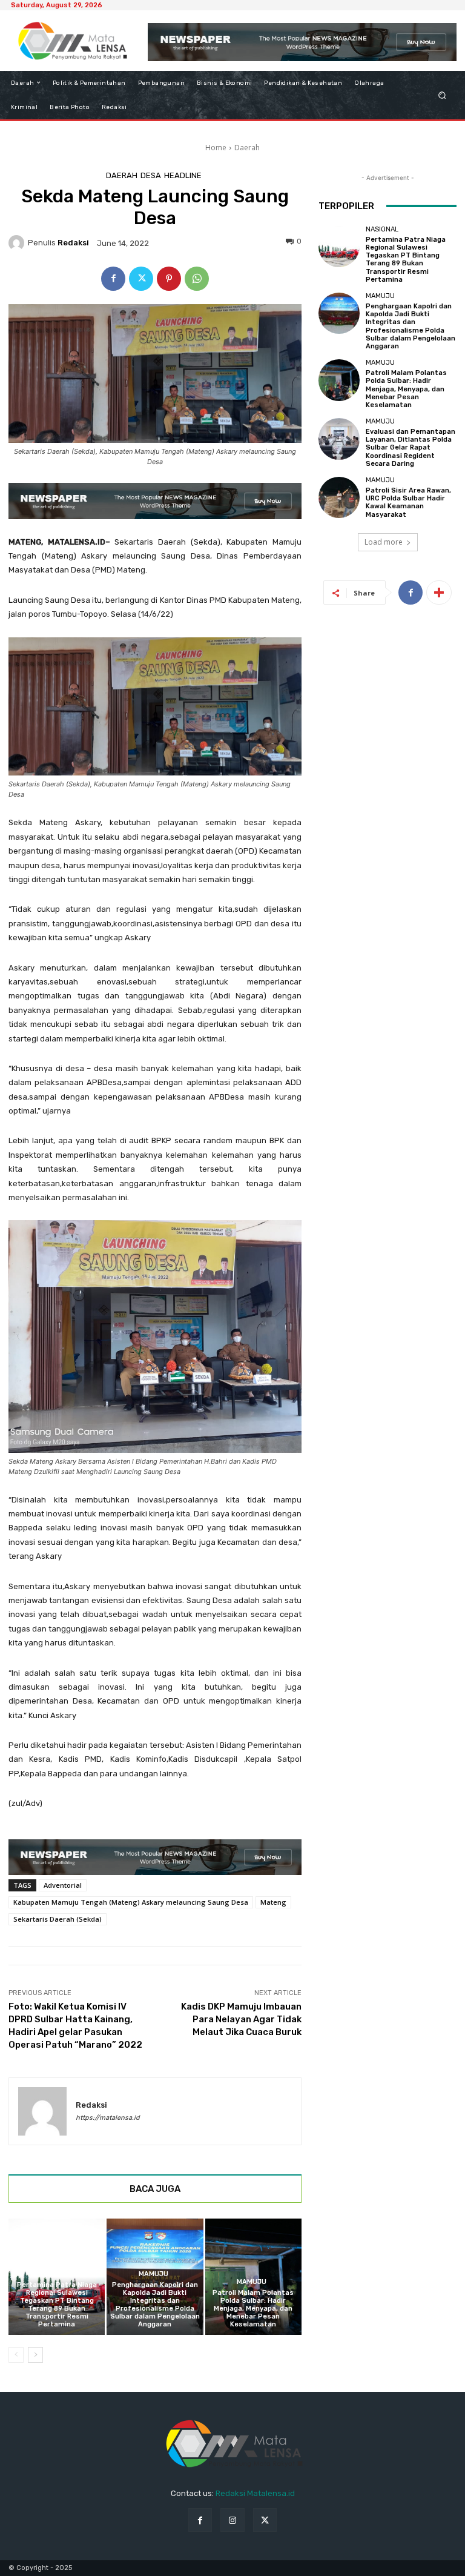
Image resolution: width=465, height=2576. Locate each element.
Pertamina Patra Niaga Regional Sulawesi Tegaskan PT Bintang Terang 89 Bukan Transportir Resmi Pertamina (57, 2305)
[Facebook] (113, 279)
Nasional (55, 2274)
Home (216, 148)
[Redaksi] (18, 243)
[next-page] (35, 2355)
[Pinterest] (169, 279)
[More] (439, 593)
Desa (151, 175)
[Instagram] (232, 2520)
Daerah (247, 148)
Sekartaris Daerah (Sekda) (58, 1919)
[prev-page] (16, 2355)
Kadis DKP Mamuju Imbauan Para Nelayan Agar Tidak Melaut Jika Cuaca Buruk (241, 2019)
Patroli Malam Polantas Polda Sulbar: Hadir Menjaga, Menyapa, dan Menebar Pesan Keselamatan (253, 2309)
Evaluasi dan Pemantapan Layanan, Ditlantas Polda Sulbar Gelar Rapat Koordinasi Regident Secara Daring (411, 448)
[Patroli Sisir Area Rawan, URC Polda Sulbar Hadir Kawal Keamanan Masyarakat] (339, 497)
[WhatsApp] (197, 279)
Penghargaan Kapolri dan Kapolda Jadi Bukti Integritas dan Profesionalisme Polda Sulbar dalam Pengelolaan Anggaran (155, 2305)
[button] (442, 95)
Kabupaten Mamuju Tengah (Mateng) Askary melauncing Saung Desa (131, 1902)
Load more (384, 542)
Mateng (273, 1902)
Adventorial (63, 1885)
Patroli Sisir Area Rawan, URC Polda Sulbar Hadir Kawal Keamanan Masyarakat (408, 503)
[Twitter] (141, 279)
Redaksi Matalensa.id (255, 2493)
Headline (183, 175)
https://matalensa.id (108, 2118)
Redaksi (73, 243)
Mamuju (153, 2274)
